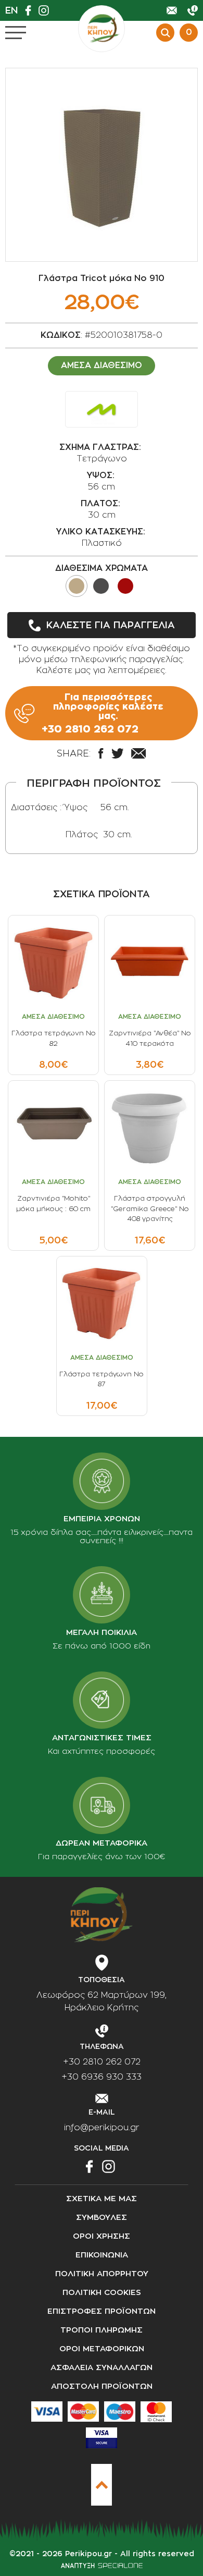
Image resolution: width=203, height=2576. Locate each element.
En (11, 10)
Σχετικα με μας (102, 2199)
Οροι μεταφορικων (102, 2349)
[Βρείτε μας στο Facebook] (31, 10)
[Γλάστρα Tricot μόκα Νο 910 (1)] (102, 165)
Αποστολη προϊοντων (102, 2386)
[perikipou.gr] (102, 29)
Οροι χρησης (102, 2236)
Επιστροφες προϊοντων (102, 2311)
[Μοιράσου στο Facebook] (101, 753)
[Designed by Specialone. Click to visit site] (102, 2566)
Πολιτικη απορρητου (102, 2274)
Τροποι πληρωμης (102, 2330)
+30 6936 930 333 (102, 2077)
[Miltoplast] (102, 409)
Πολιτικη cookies (102, 2293)
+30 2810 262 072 (102, 2062)
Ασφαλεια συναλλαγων (102, 2368)
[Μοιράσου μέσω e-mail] (138, 753)
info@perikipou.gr (102, 2128)
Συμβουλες (102, 2218)
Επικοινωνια (102, 2255)
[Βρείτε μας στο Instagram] (46, 10)
